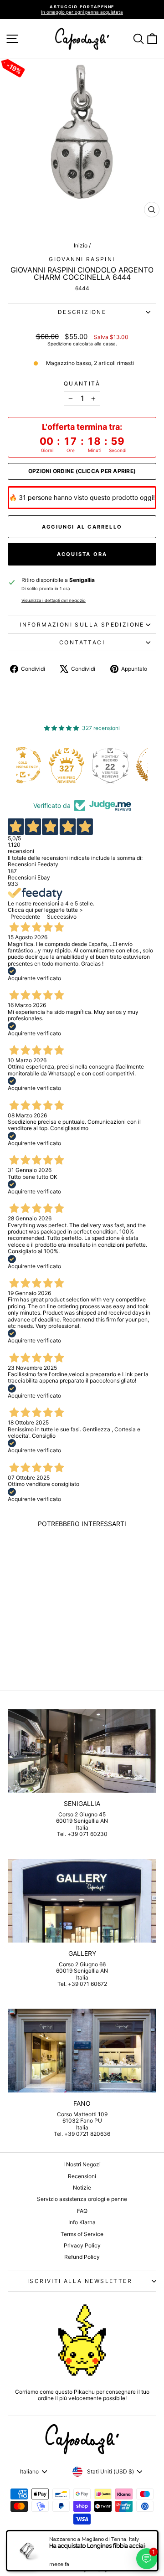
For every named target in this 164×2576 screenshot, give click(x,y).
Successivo (62, 917)
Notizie (82, 2188)
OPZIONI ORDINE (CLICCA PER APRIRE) (82, 471)
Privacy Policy (82, 2245)
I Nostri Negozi (82, 2164)
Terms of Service (82, 2234)
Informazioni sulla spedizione (82, 625)
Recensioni (82, 2176)
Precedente (25, 917)
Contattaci (82, 642)
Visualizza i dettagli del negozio (54, 600)
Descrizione (82, 312)
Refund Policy (82, 2257)
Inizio (81, 245)
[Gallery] (82, 1900)
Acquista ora (82, 554)
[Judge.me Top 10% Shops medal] (129, 765)
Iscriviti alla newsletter (80, 2281)
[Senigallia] (82, 1751)
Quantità (82, 384)
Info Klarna (82, 2222)
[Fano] (82, 2050)
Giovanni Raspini (82, 259)
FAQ (82, 2211)
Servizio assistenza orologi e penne (82, 2199)
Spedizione (59, 344)
